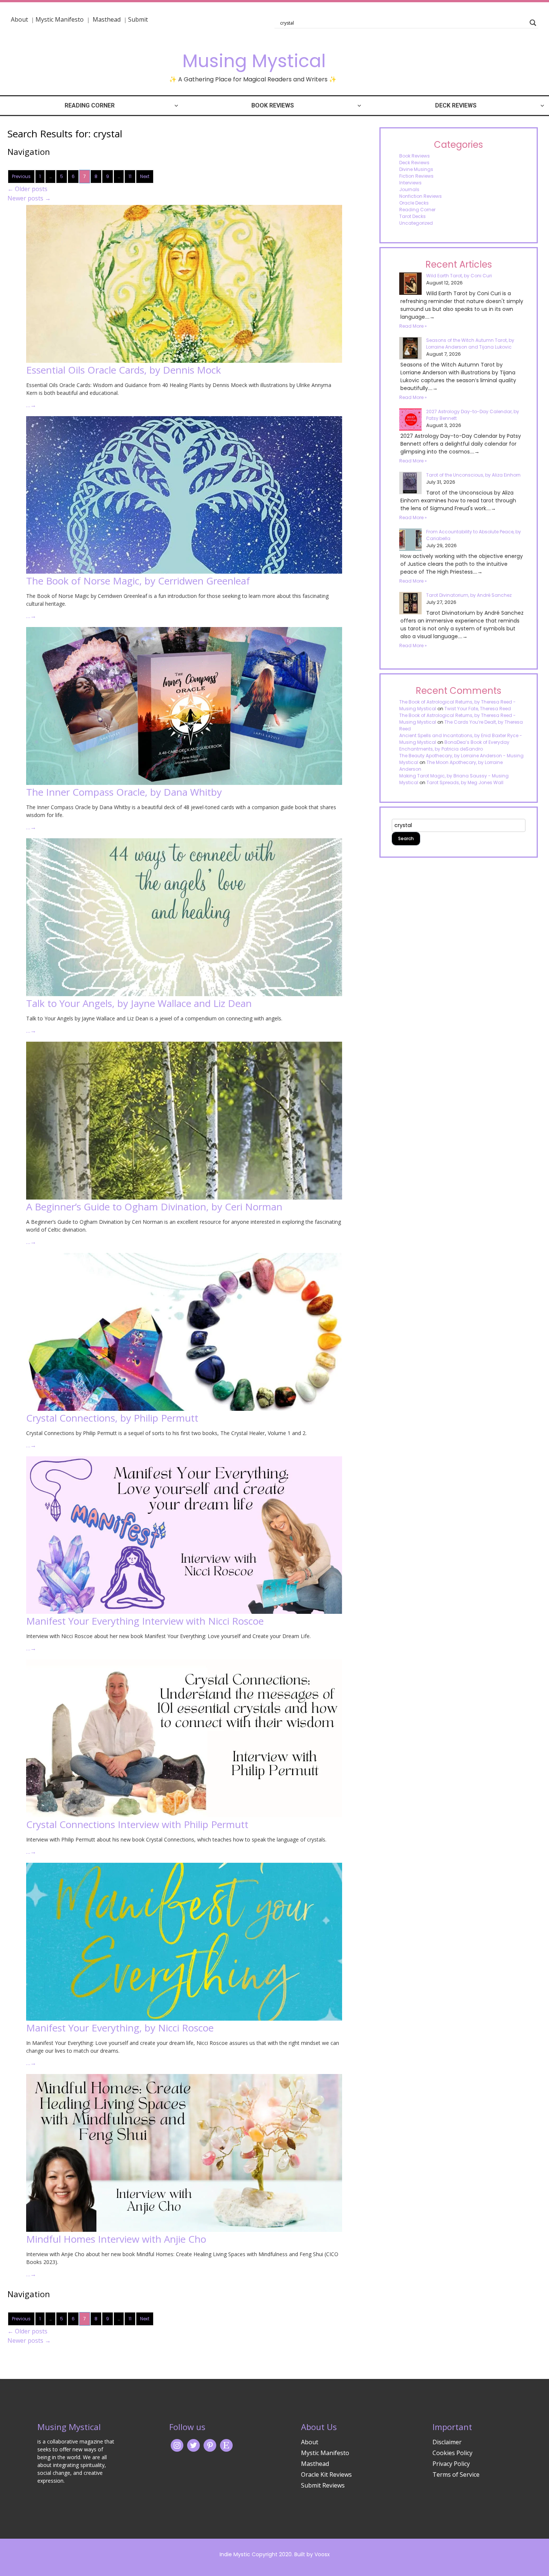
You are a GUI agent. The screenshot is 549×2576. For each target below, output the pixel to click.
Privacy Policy (451, 2464)
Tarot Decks (412, 216)
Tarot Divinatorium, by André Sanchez (469, 595)
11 (130, 176)
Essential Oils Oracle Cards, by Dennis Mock (124, 370)
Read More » (413, 326)
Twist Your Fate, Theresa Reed (478, 709)
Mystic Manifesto (60, 19)
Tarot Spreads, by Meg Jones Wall (465, 782)
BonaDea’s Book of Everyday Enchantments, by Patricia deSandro (454, 746)
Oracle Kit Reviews (326, 2474)
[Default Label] (226, 2445)
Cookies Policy (452, 2453)
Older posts (27, 189)
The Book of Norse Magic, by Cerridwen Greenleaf (138, 581)
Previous (21, 176)
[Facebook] (210, 2445)
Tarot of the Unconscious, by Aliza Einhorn (473, 475)
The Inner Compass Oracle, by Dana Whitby (124, 792)
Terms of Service (456, 2474)
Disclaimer (447, 2442)
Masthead (107, 19)
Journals (409, 189)
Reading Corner (90, 105)
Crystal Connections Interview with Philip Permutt (137, 1824)
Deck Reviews (456, 105)
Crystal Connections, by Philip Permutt (112, 1418)
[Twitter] (193, 2445)
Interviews (410, 183)
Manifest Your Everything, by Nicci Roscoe (120, 2028)
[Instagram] (177, 2445)
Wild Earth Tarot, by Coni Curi (459, 276)
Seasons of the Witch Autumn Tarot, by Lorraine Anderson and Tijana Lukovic (470, 344)
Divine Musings (416, 169)
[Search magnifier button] (533, 23)
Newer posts (29, 198)
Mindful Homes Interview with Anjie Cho (116, 2239)
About (19, 19)
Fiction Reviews (416, 176)
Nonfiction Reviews (421, 196)
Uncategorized (416, 223)
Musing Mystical (254, 61)
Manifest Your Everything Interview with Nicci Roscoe (145, 1621)
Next (145, 176)
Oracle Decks (414, 203)
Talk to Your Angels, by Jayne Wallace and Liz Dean (139, 1003)
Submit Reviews (323, 2485)
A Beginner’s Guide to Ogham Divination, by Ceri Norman (154, 1207)
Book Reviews (273, 105)
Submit (138, 19)
